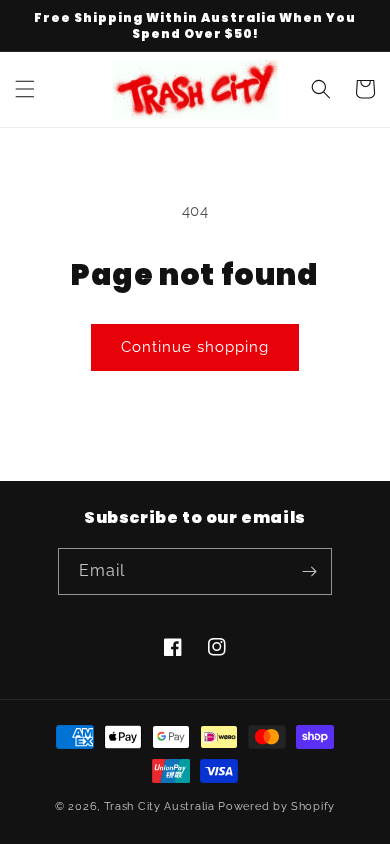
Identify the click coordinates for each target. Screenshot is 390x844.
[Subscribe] (309, 571)
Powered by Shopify (276, 806)
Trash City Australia (159, 806)
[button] (25, 89)
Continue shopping (195, 347)
